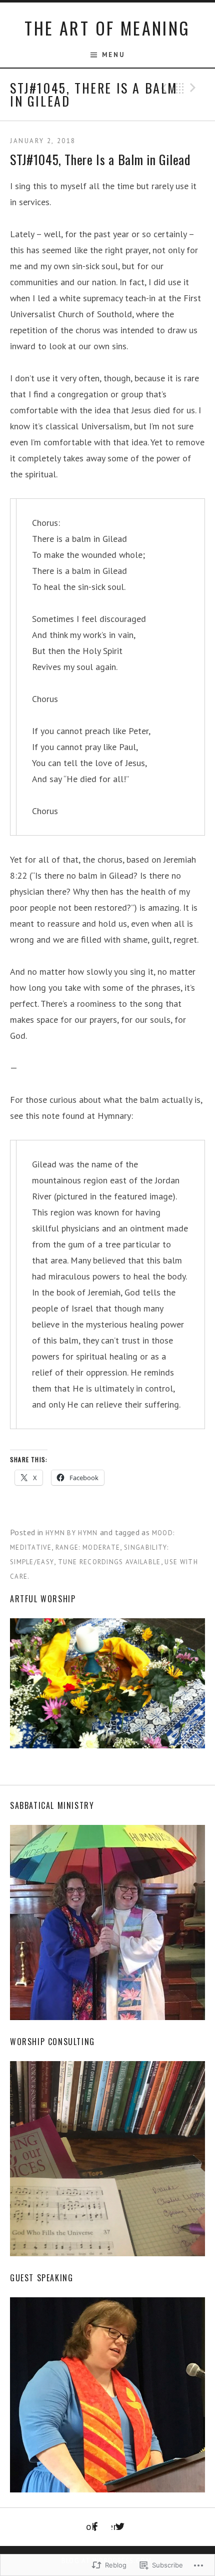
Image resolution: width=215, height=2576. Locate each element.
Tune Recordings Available (109, 1562)
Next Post (194, 88)
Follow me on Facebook (91, 2526)
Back (178, 88)
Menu (113, 55)
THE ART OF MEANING (107, 28)
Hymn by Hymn (72, 1533)
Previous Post (162, 88)
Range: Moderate (88, 1547)
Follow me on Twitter (114, 2526)
